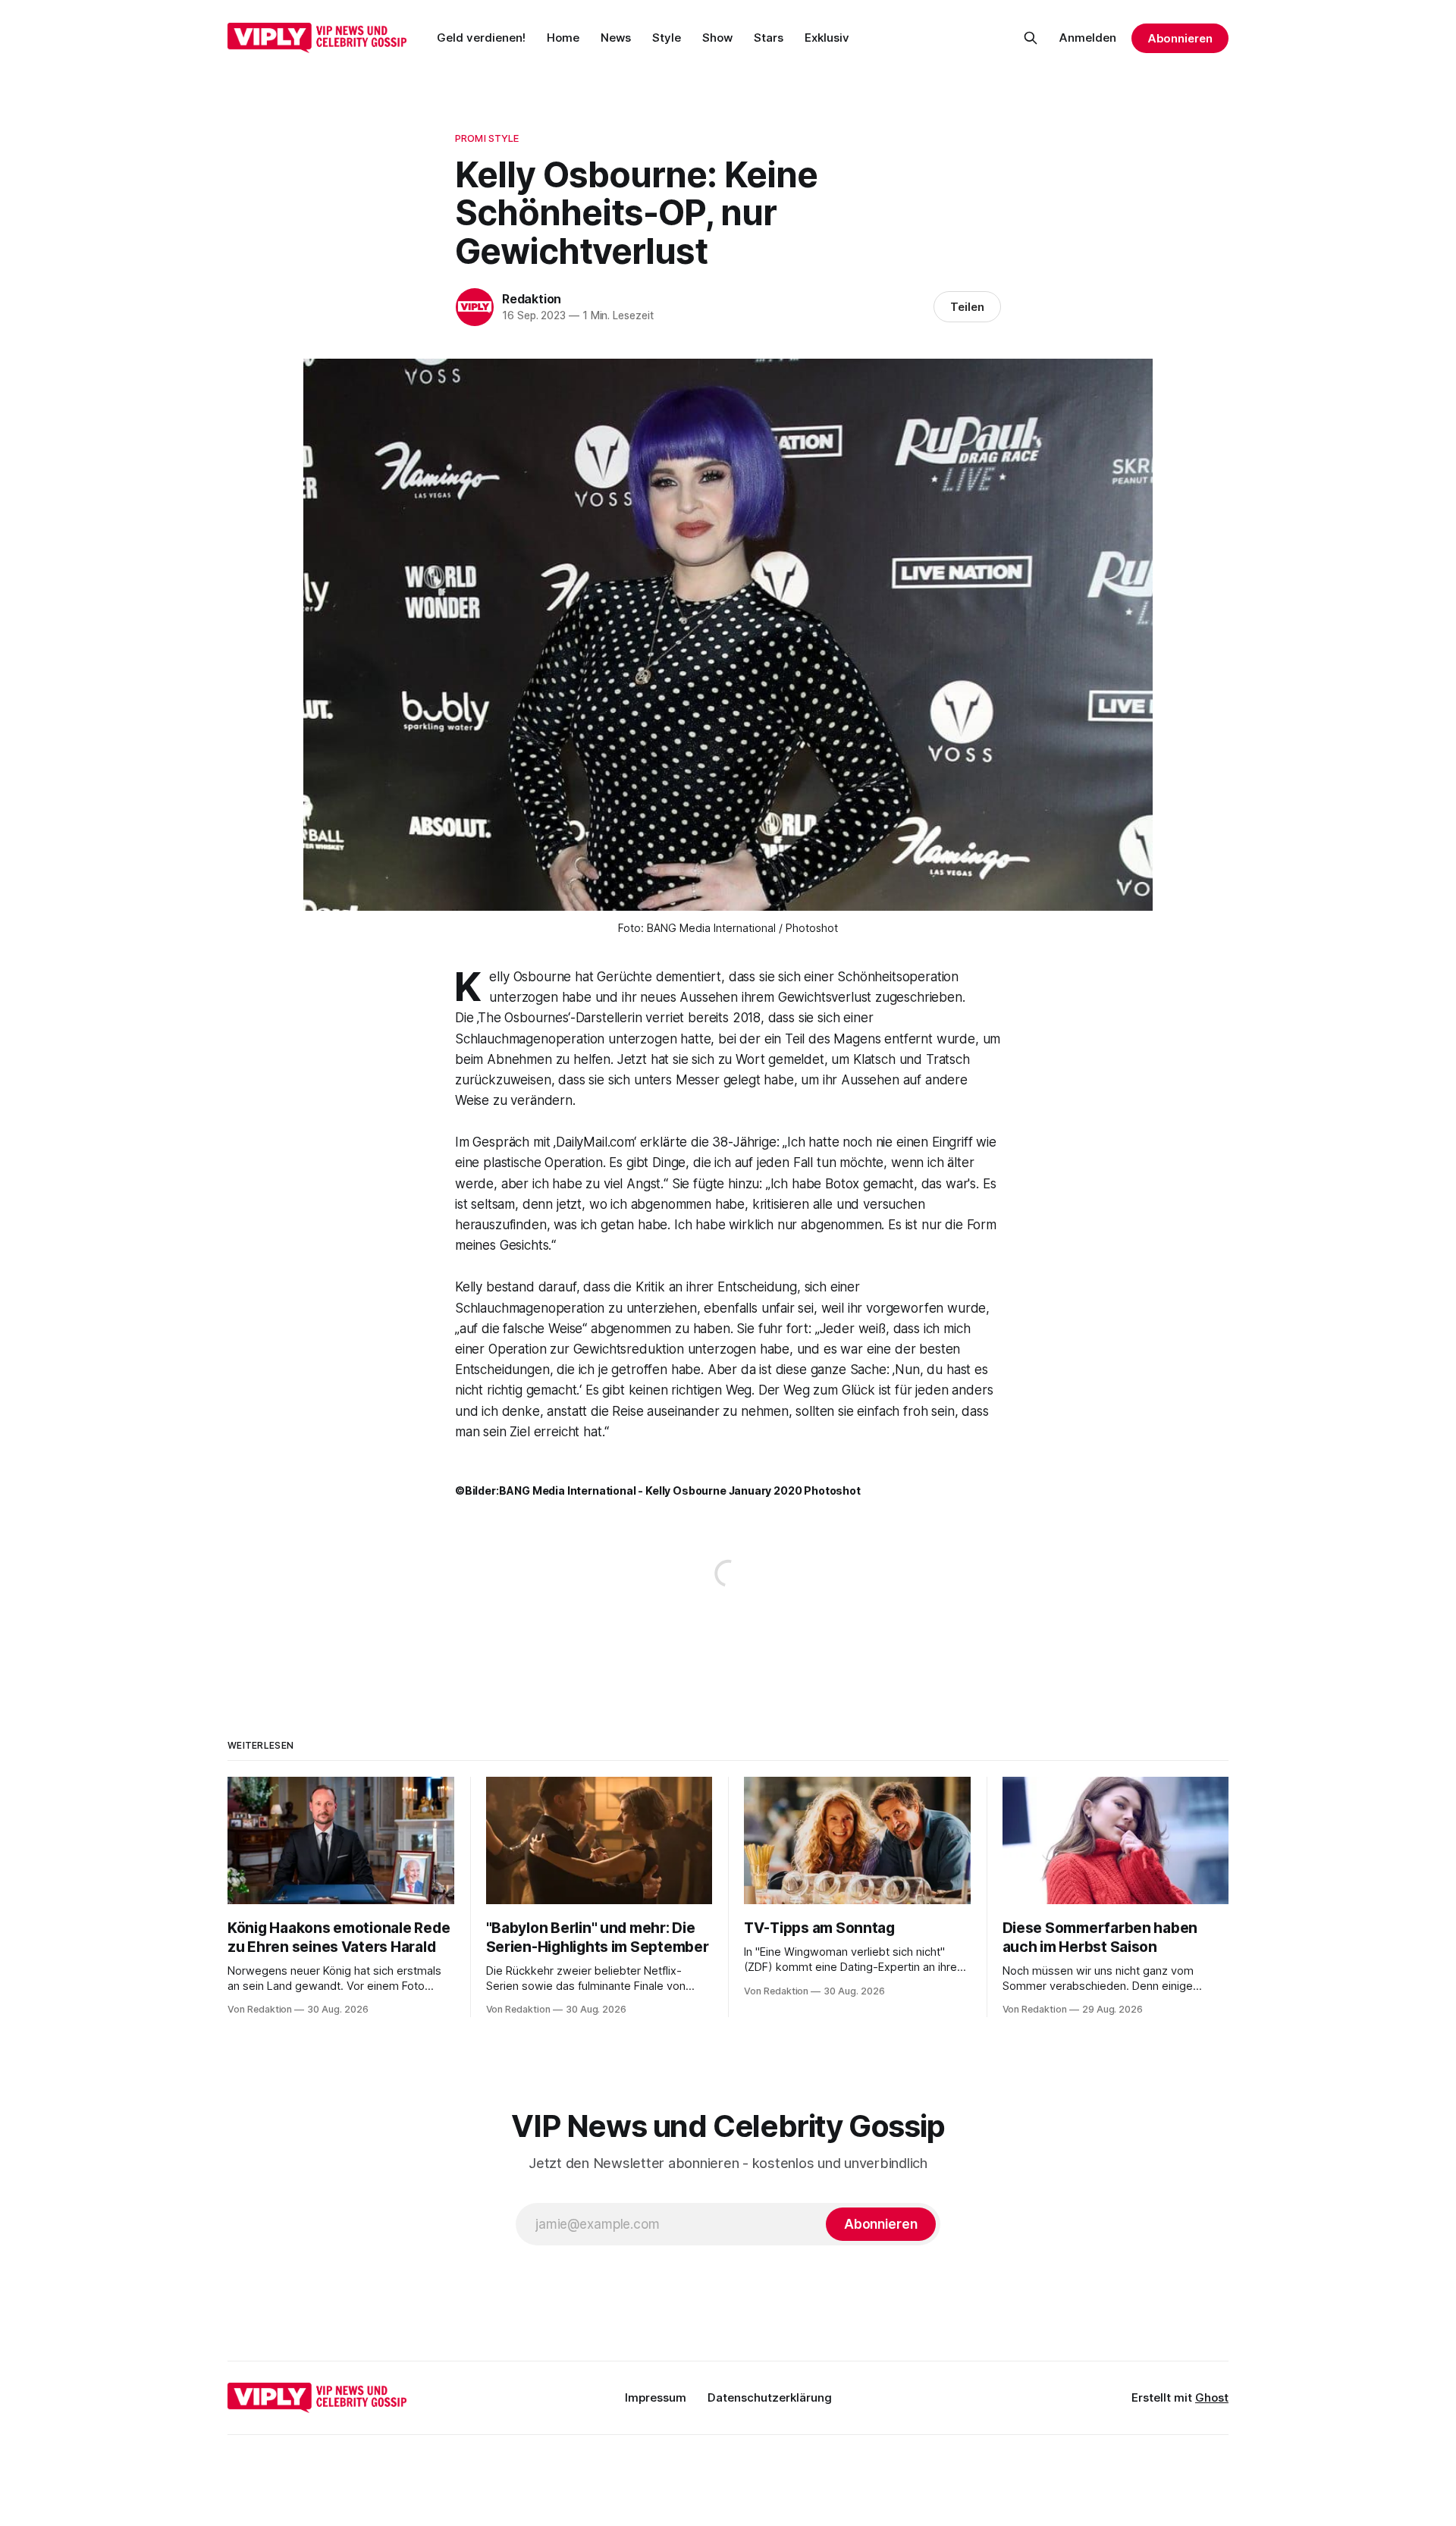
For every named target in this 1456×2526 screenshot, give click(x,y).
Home (563, 38)
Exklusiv (827, 38)
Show (717, 38)
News (616, 38)
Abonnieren (1180, 38)
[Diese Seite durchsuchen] (1031, 38)
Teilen (967, 307)
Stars (769, 38)
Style (667, 38)
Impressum (656, 2397)
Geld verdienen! (481, 38)
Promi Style (487, 138)
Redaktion (532, 299)
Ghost (1212, 2397)
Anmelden (1088, 38)
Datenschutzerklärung (770, 2397)
